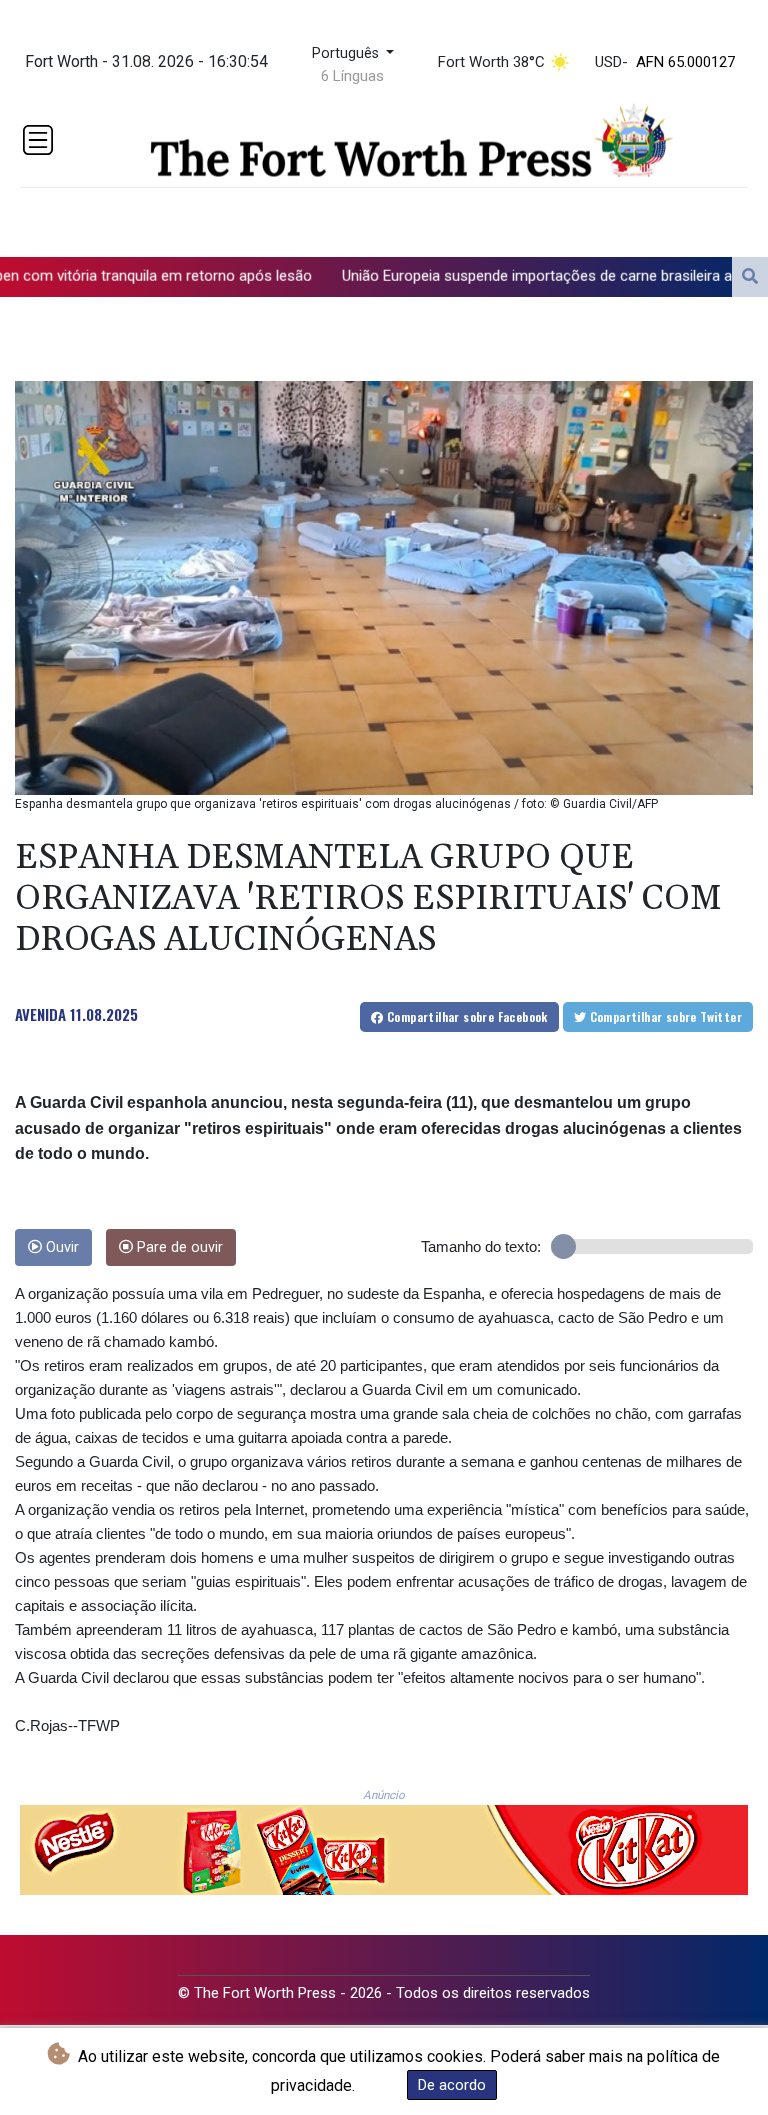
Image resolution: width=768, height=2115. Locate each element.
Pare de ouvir (178, 1247)
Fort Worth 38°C (491, 62)
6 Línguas (352, 76)
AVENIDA (40, 1014)
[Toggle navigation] (38, 140)
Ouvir (60, 1247)
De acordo (452, 2085)
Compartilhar (466, 1016)
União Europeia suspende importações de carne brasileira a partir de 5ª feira (486, 275)
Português (347, 53)
